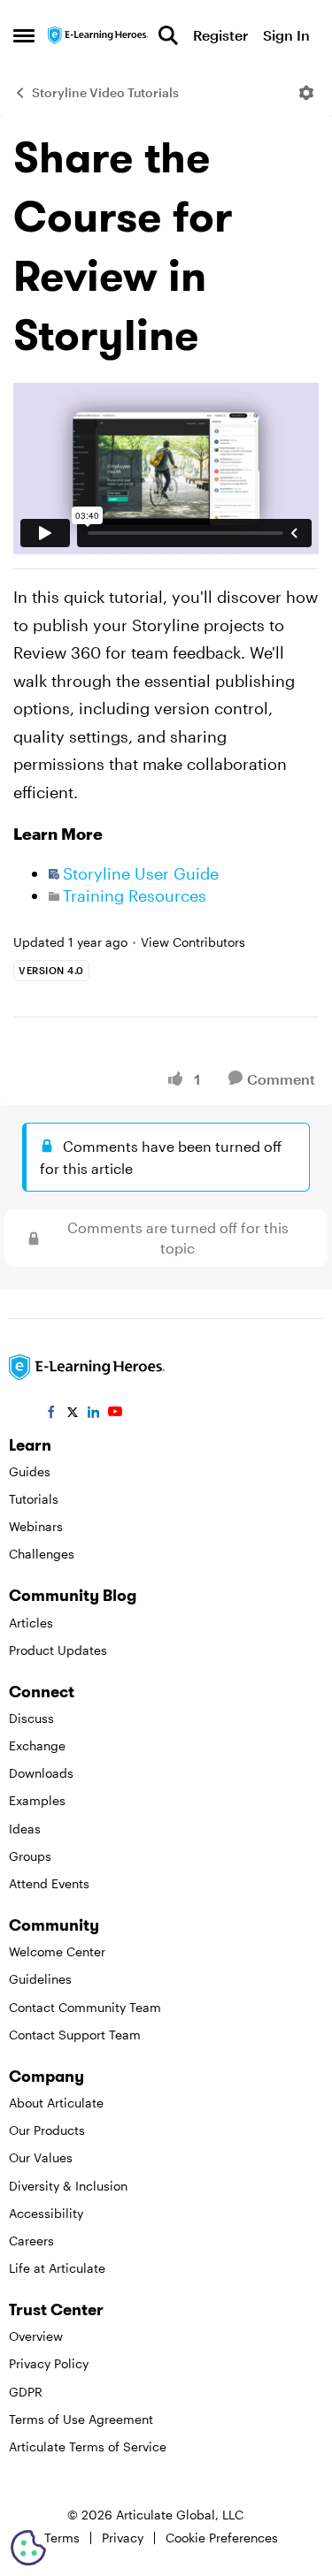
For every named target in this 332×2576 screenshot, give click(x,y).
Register (220, 35)
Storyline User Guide (141, 873)
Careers (31, 2241)
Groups (30, 1856)
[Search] (168, 35)
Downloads (41, 1773)
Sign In (286, 35)
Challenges (42, 1554)
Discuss (31, 1718)
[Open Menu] (306, 93)
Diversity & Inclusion (68, 2186)
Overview (36, 2336)
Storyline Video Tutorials (105, 92)
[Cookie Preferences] (28, 2548)
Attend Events (49, 1883)
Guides (30, 1471)
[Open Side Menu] (24, 35)
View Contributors (193, 942)
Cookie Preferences (222, 2538)
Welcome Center (57, 1951)
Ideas (25, 1829)
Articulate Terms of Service (88, 2446)
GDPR (26, 2392)
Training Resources (135, 896)
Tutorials (34, 1499)
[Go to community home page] (98, 35)
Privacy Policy (49, 2363)
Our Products (47, 2130)
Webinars (36, 1526)
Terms (62, 2538)
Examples (37, 1800)
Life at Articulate (57, 2268)
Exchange (37, 1745)
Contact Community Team (85, 2007)
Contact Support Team (75, 2035)
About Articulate (56, 2103)
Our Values (41, 2157)
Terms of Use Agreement (81, 2419)
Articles (31, 1623)
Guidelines (40, 1979)
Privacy (123, 2538)
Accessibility (46, 2213)
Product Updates (58, 1650)
